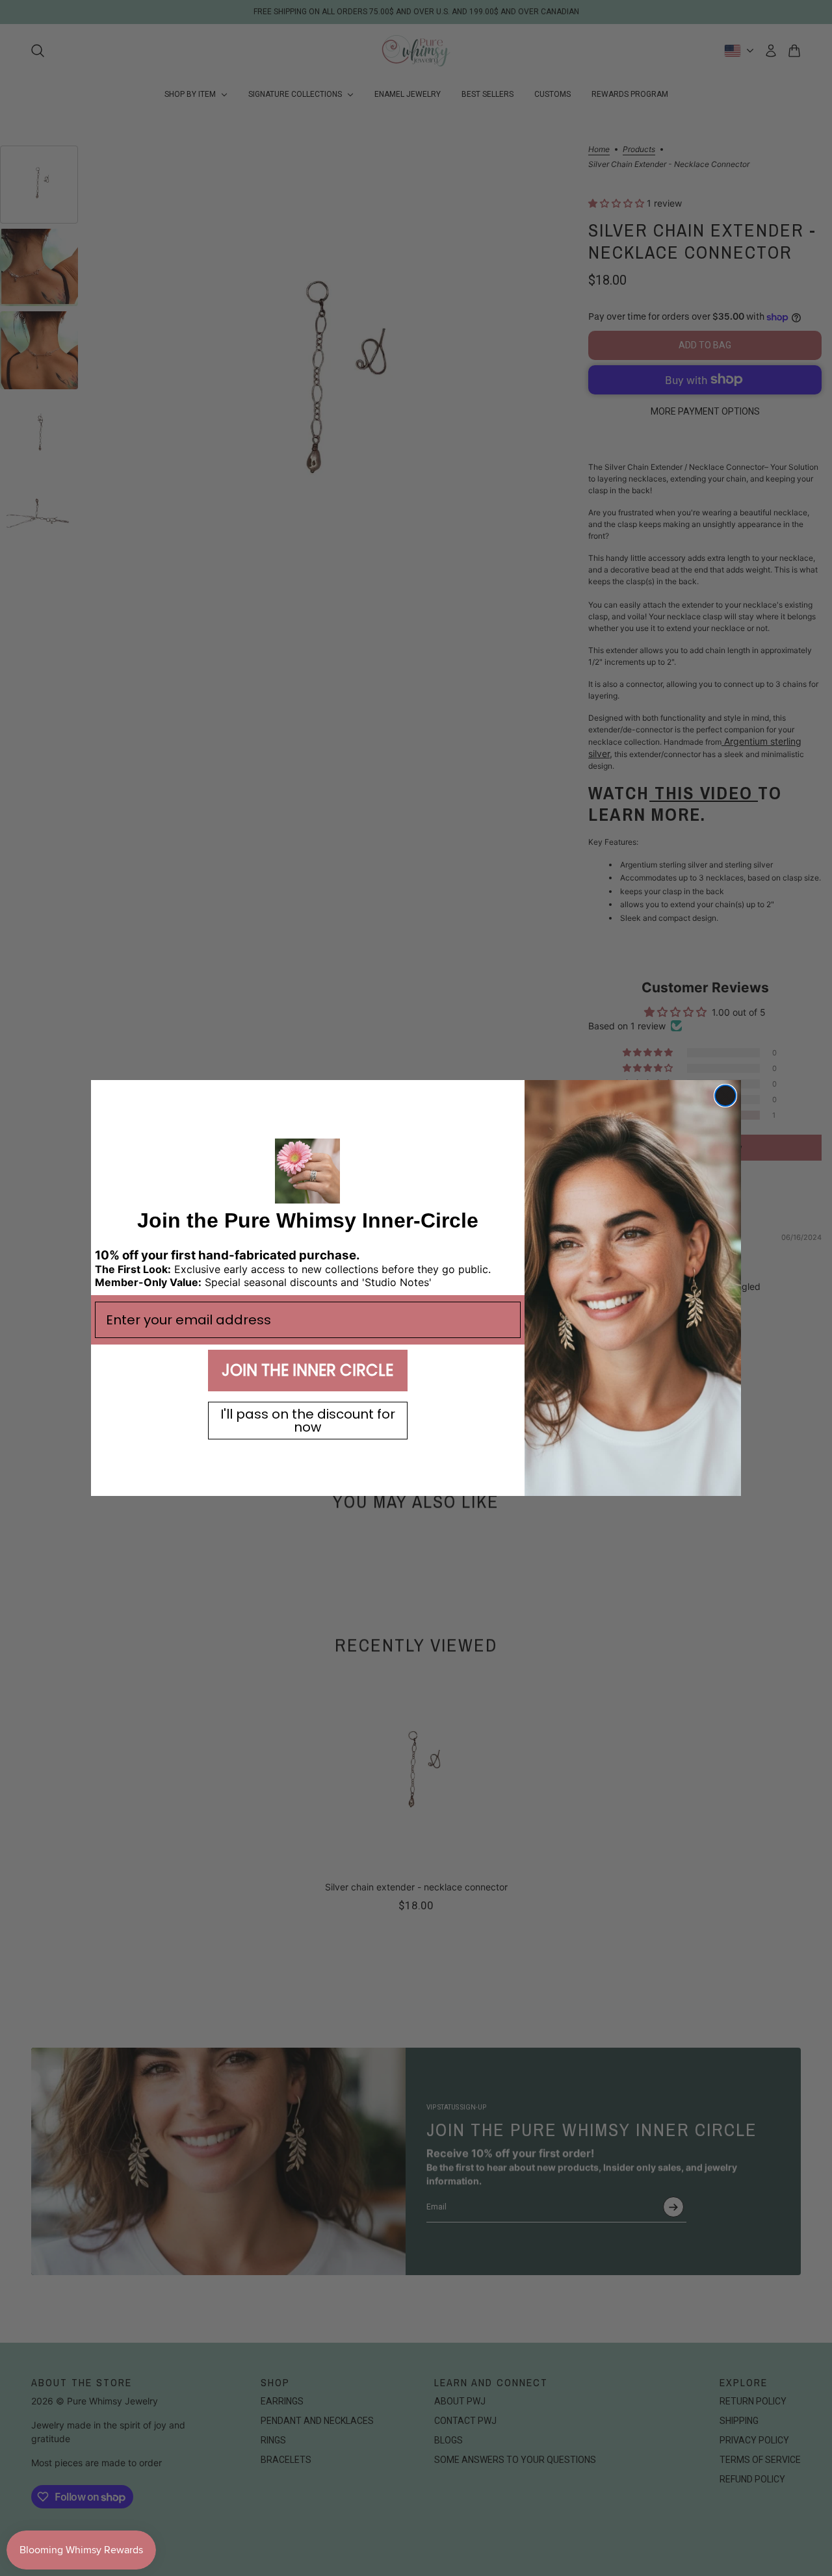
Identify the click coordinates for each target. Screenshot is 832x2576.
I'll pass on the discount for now (308, 1421)
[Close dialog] (725, 1096)
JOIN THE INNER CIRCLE (307, 1370)
